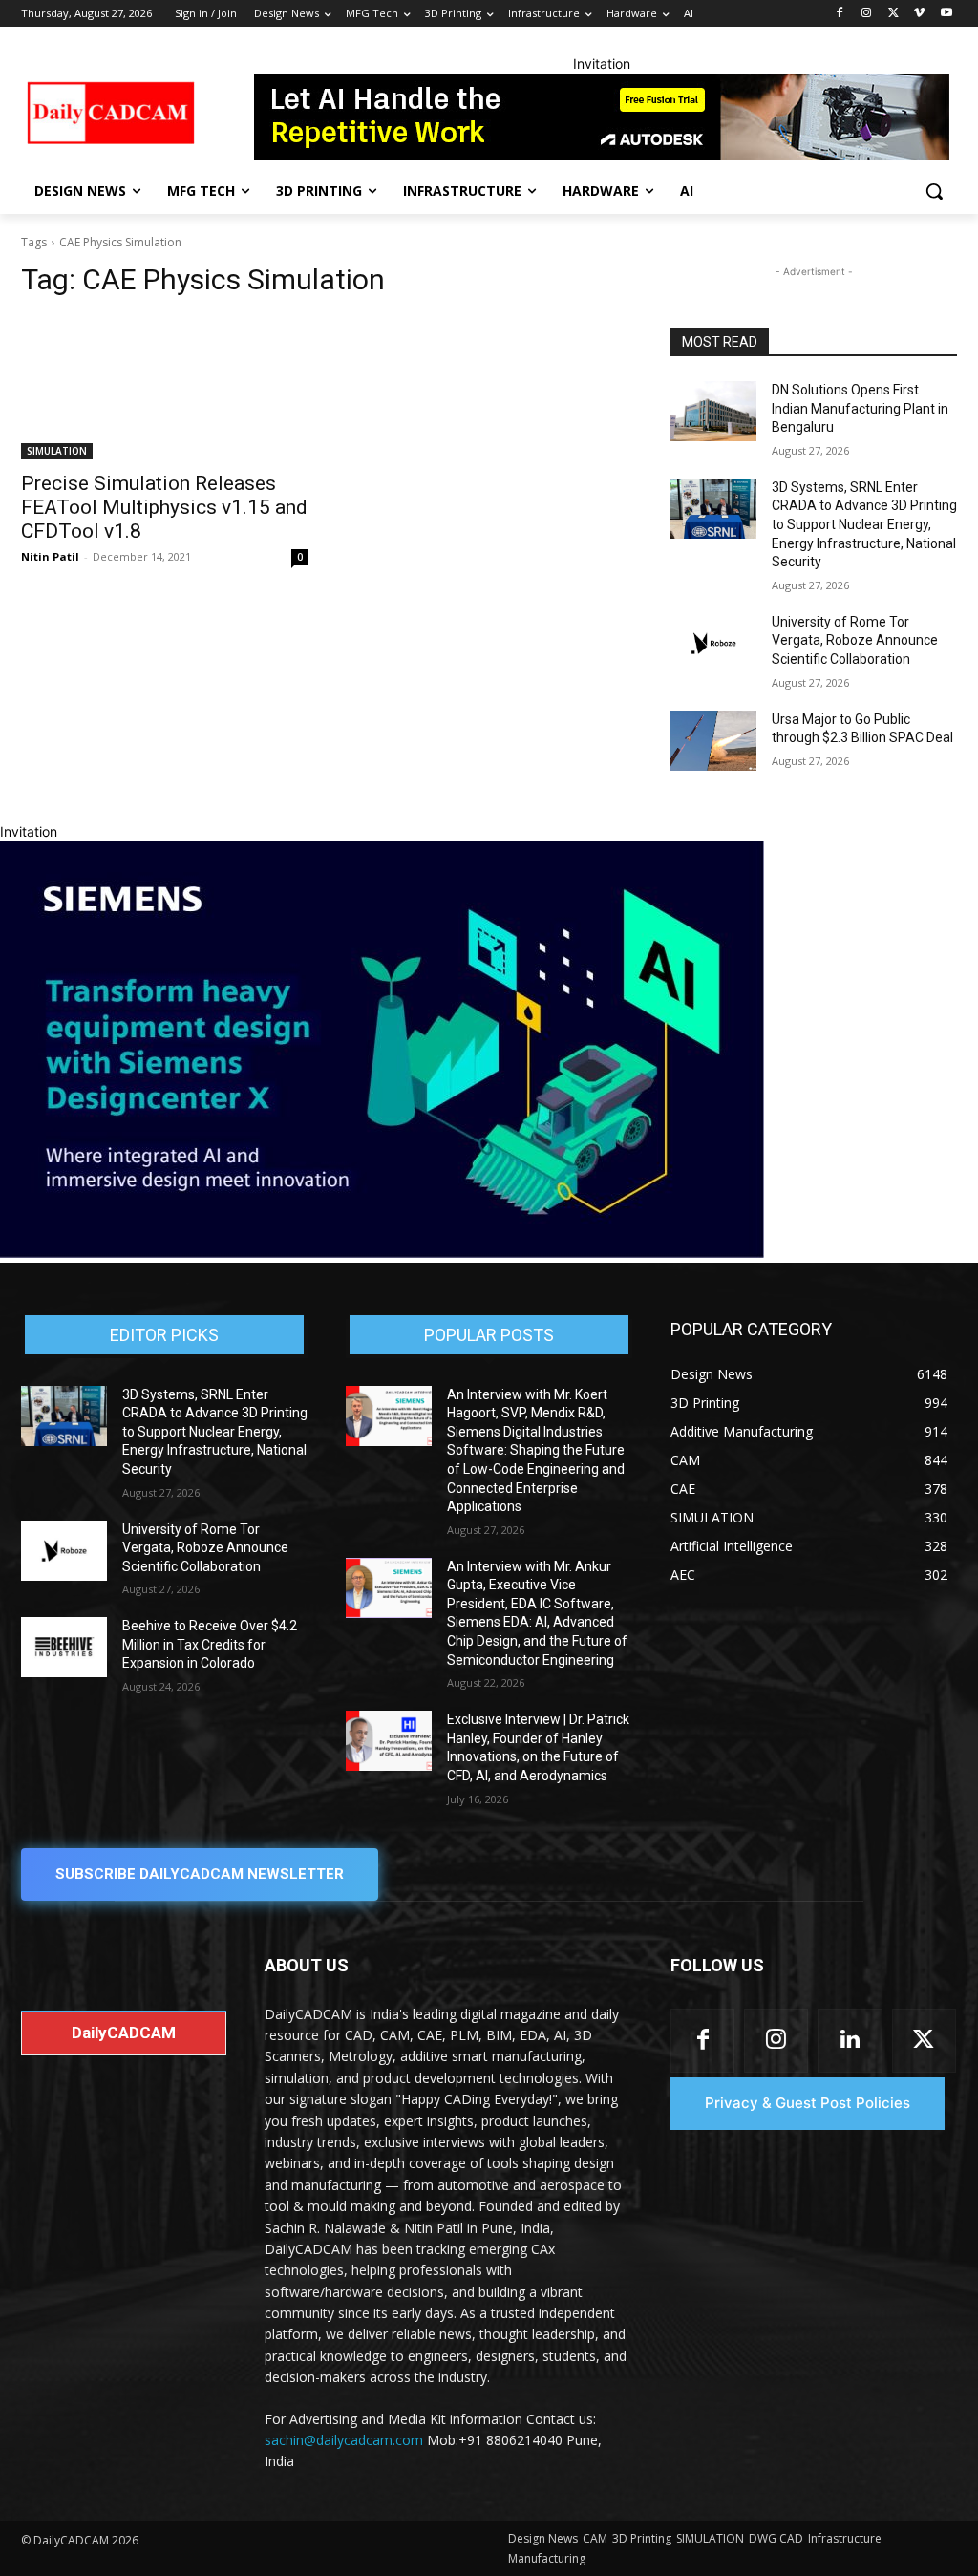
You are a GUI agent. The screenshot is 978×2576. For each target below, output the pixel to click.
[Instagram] (867, 14)
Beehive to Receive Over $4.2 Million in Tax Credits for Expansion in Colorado (210, 1644)
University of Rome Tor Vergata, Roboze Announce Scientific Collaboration (855, 640)
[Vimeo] (919, 14)
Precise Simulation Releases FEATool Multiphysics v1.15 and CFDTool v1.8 (164, 507)
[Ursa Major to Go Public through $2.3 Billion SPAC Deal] (713, 741)
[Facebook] (840, 14)
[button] (934, 191)
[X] (893, 14)
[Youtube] (946, 14)
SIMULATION (57, 451)
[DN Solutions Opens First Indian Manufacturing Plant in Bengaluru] (713, 411)
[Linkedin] (850, 2041)
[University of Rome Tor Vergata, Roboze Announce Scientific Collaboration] (713, 643)
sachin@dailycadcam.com (344, 2440)
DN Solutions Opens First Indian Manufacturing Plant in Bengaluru (860, 408)
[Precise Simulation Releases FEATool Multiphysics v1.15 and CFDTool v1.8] (164, 388)
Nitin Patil (50, 556)
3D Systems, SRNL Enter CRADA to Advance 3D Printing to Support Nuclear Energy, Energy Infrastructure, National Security (864, 524)
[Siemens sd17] (382, 1253)
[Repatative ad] (601, 117)
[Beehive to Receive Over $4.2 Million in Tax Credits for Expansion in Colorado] (64, 1647)
